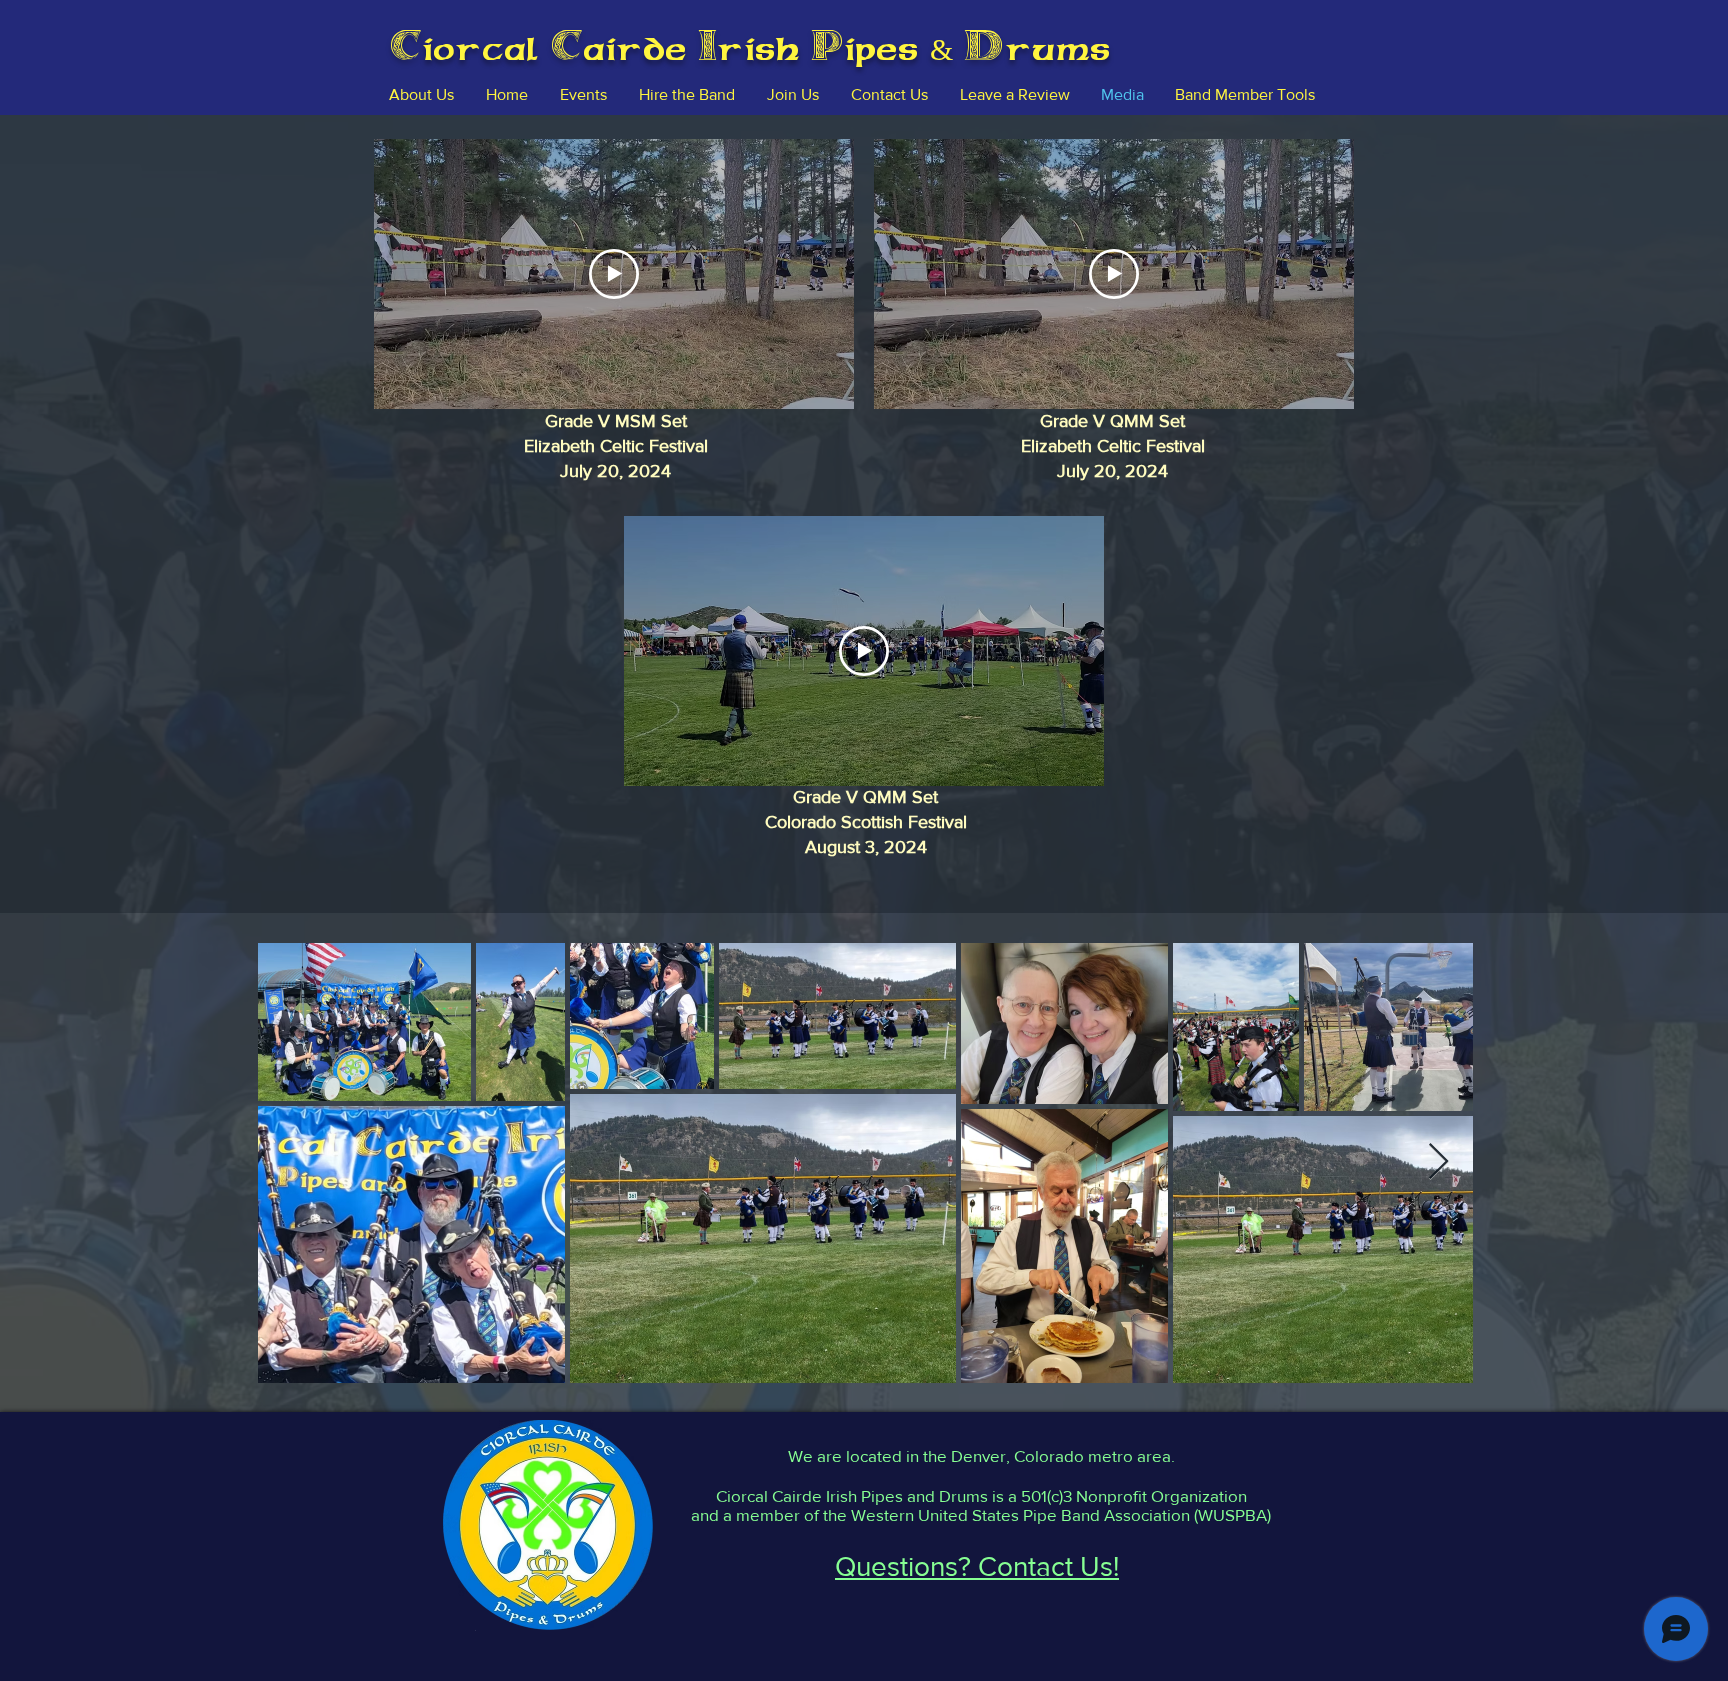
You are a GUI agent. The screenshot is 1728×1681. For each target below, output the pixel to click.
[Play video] (614, 274)
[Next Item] (1438, 1162)
